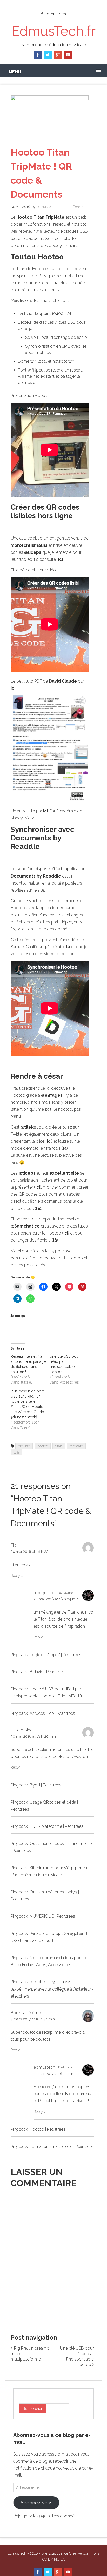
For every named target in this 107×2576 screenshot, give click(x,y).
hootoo (43, 1446)
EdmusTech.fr (53, 31)
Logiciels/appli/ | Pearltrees (55, 1655)
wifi (16, 1452)
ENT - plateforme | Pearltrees (56, 1826)
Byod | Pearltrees (45, 1785)
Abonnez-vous (36, 2503)
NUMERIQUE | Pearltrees (52, 1916)
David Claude (63, 681)
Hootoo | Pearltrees (48, 2129)
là (68, 947)
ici (66, 1233)
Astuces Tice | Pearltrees (52, 1713)
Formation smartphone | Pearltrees (62, 2146)
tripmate (76, 1446)
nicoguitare (44, 1593)
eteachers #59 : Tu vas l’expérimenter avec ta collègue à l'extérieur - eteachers (52, 1989)
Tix (13, 1545)
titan (59, 1446)
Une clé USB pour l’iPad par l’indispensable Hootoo (77, 2356)
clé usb (24, 1446)
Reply (17, 1576)
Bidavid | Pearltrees (47, 1672)
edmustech (46, 207)
